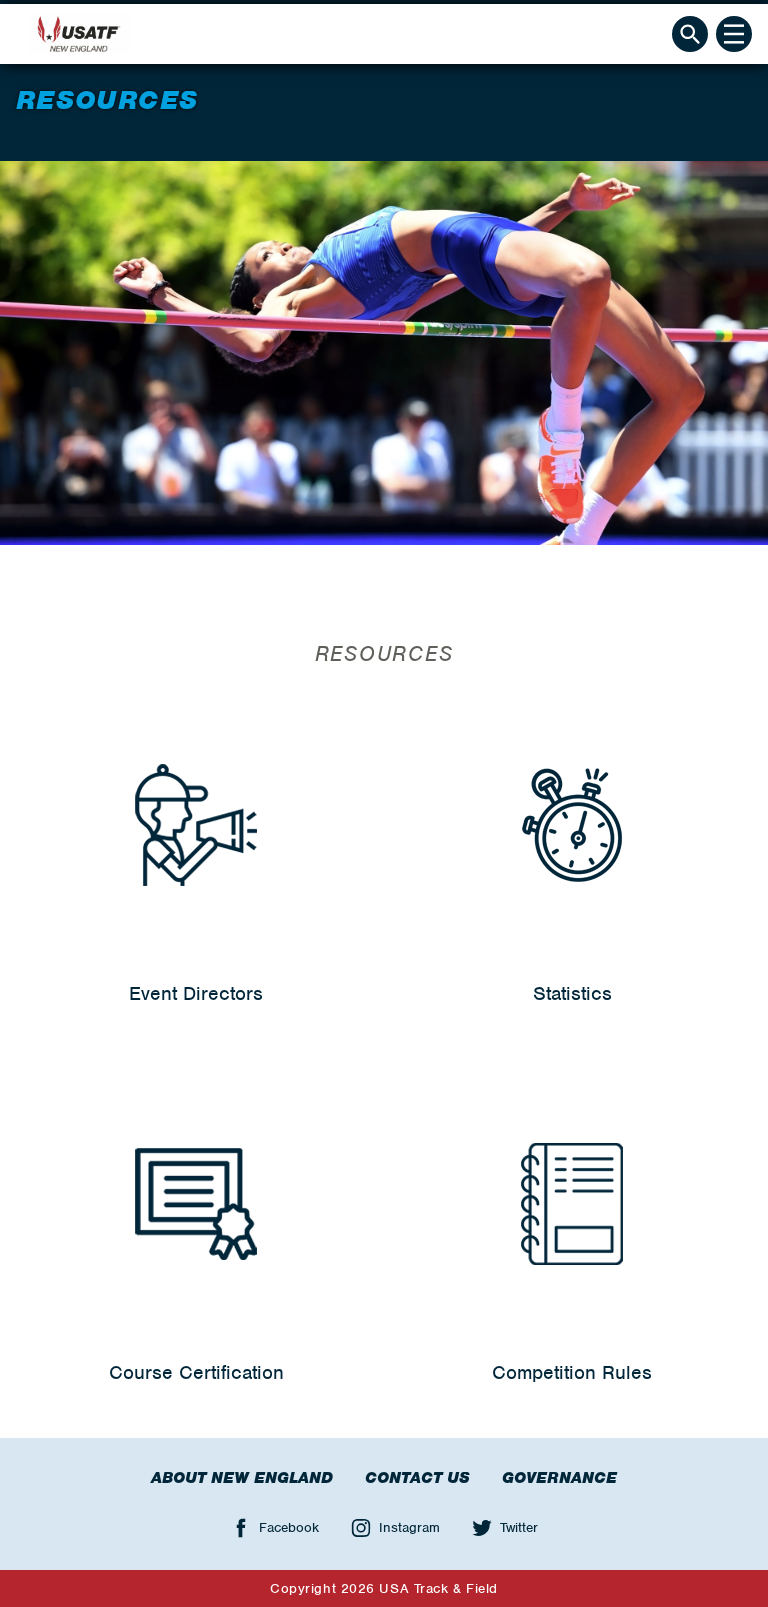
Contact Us (417, 1478)
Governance (559, 1478)
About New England (242, 1478)
